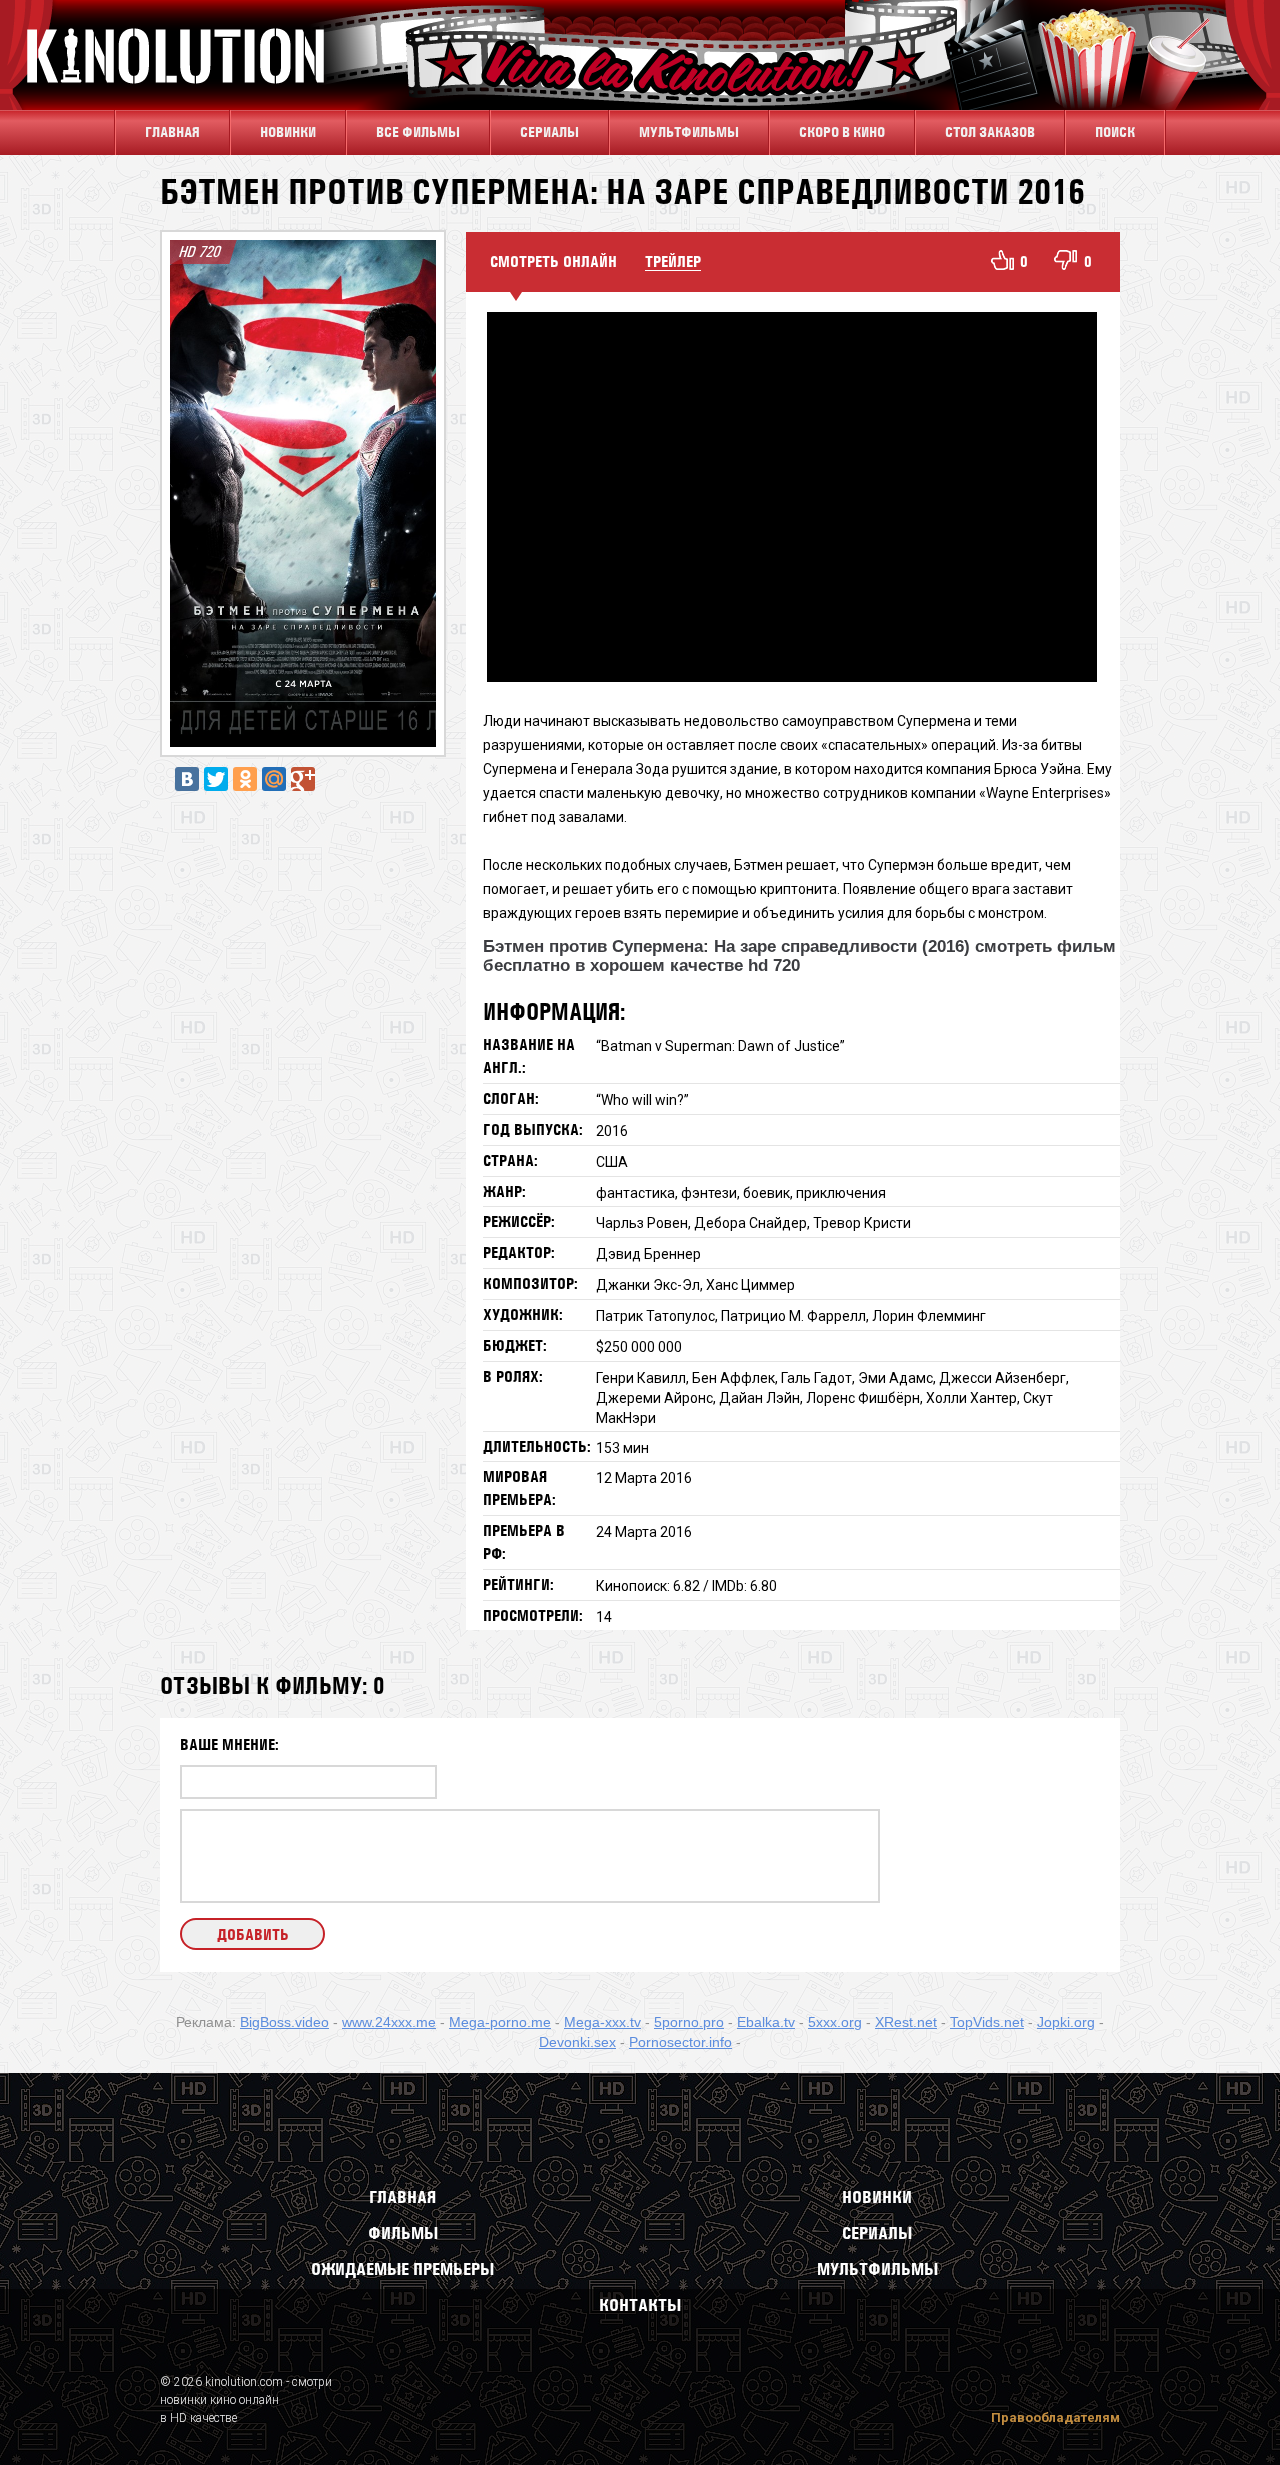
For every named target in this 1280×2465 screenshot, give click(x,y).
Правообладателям (1055, 2417)
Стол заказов (990, 132)
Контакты (640, 2305)
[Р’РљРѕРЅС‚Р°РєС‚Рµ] (187, 779)
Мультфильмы (689, 132)
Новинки (288, 132)
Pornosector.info (680, 2042)
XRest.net (906, 2022)
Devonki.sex (577, 2042)
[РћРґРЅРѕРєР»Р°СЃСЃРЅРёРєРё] (245, 779)
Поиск (1115, 132)
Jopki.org (1066, 2022)
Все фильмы (418, 132)
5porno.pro (689, 2022)
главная (172, 132)
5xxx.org (835, 2022)
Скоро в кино (842, 132)
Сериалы (877, 2233)
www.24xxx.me (389, 2022)
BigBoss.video (284, 2022)
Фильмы (403, 2233)
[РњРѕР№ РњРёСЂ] (274, 779)
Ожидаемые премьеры (402, 2269)
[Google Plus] (303, 779)
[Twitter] (216, 779)
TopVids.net (987, 2022)
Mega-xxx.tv (602, 2022)
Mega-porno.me (500, 2022)
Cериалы (549, 132)
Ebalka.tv (766, 2022)
